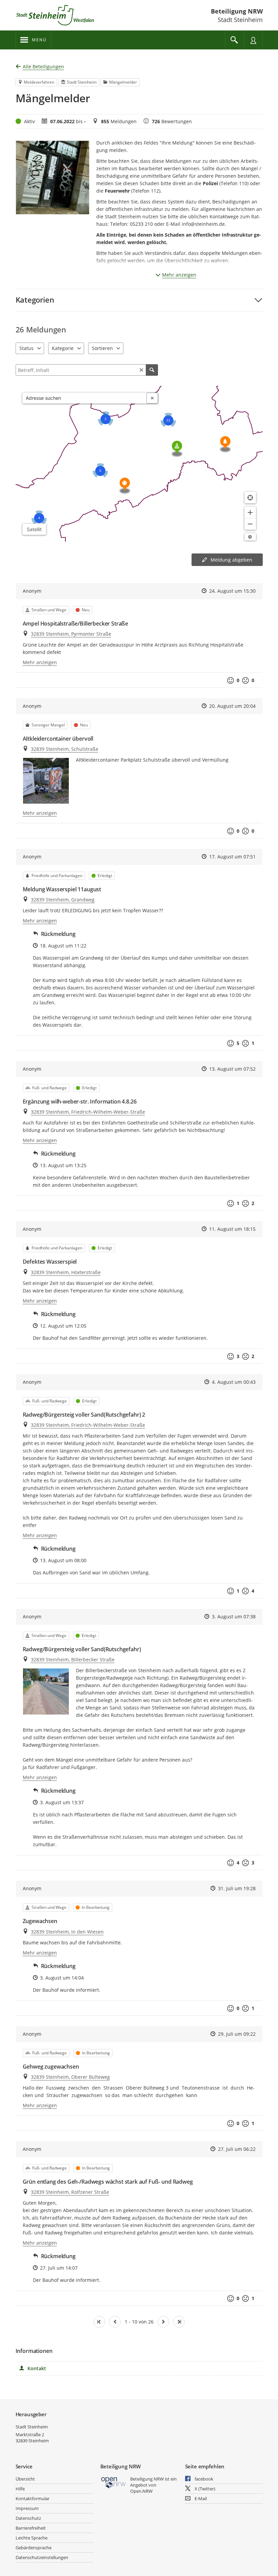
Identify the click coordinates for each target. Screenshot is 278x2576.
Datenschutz (28, 2518)
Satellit (34, 529)
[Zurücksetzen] (141, 370)
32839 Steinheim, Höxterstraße (66, 1272)
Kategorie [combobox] (63, 348)
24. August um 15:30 (232, 591)
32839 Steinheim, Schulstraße (65, 749)
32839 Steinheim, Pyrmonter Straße (71, 634)
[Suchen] (152, 370)
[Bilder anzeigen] (46, 781)
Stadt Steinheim (32, 2427)
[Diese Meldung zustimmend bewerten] (231, 680)
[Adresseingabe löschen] (152, 398)
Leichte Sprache (32, 2538)
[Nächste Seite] (163, 2322)
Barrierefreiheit (31, 2528)
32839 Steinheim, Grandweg (63, 900)
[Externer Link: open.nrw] (114, 2482)
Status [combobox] (26, 348)
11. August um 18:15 (232, 1229)
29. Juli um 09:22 (237, 2034)
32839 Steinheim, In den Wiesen (67, 1932)
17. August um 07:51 (232, 857)
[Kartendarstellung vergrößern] (250, 512)
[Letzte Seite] (179, 2322)
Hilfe (20, 2489)
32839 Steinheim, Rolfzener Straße (70, 2192)
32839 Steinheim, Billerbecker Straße (73, 1660)
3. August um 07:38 (234, 1617)
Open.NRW (141, 2491)
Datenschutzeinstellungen (42, 2557)
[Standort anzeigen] (250, 498)
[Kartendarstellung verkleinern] (250, 524)
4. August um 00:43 (234, 1382)
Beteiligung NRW (237, 11)
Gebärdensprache (34, 2548)
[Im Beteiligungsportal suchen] (234, 40)
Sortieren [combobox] (102, 348)
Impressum (27, 2508)
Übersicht (25, 2479)
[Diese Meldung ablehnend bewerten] (245, 680)
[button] (139, 300)
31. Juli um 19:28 (237, 1888)
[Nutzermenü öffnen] (253, 40)
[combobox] (85, 398)
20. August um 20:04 (232, 706)
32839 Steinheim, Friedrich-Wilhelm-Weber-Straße (88, 1112)
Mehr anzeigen (179, 275)
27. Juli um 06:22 (237, 2149)
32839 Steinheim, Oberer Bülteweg (70, 2077)
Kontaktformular (33, 2498)
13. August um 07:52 (232, 1069)
